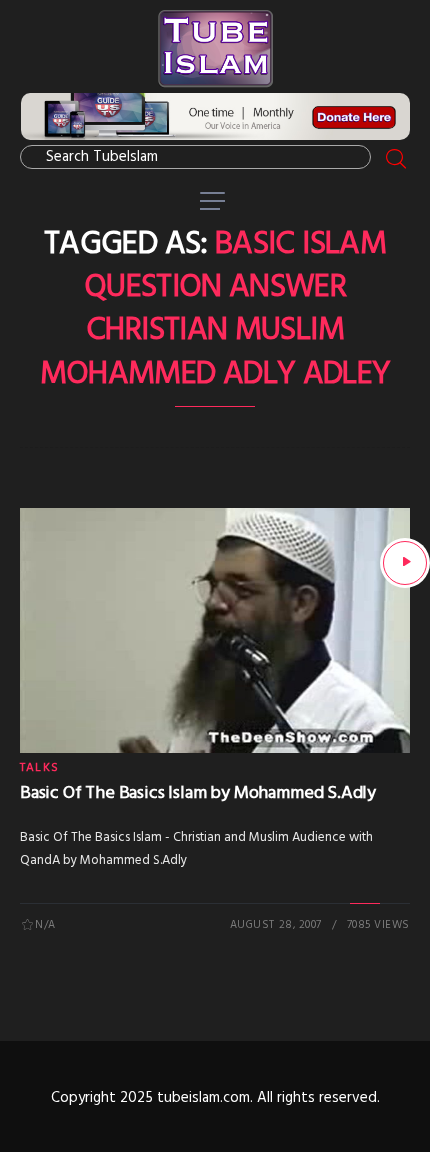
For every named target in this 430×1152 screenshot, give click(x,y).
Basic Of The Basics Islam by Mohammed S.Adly (198, 793)
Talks (39, 768)
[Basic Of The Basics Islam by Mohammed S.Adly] (405, 563)
